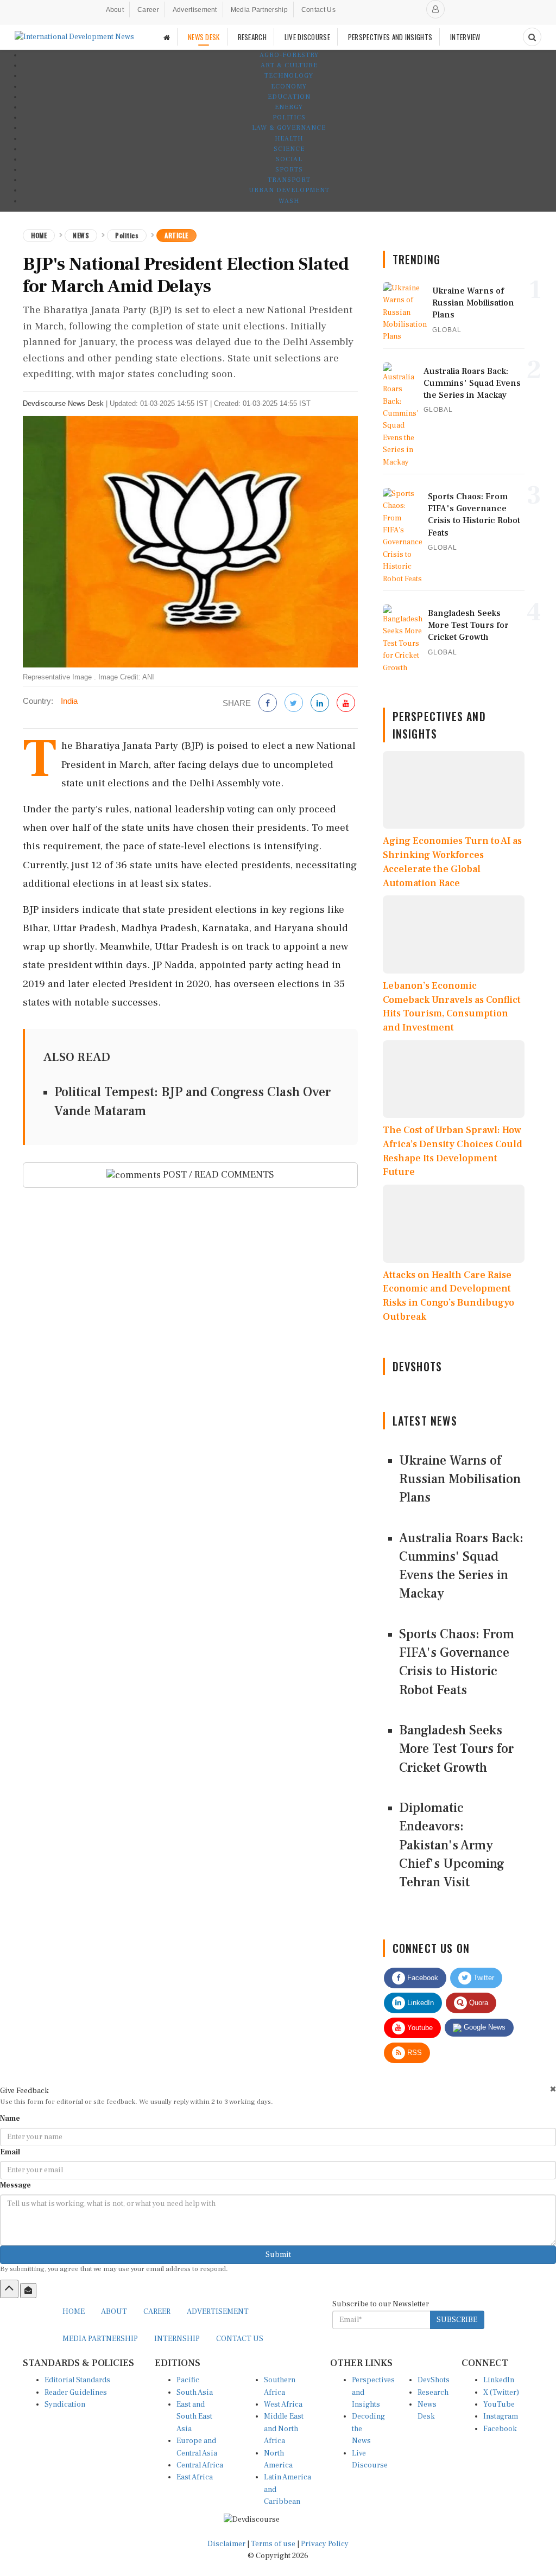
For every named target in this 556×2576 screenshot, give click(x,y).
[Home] (167, 37)
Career (148, 10)
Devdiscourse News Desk (63, 403)
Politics (289, 117)
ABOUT (114, 2312)
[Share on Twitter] (294, 704)
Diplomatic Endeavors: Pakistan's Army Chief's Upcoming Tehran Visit (452, 1845)
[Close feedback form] (553, 2089)
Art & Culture (289, 65)
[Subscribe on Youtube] (346, 704)
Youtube (419, 2028)
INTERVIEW (465, 37)
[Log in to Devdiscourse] (435, 9)
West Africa (283, 2405)
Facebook (422, 1978)
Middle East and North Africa (284, 2429)
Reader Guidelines (76, 2393)
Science (289, 149)
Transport (289, 180)
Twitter (483, 1978)
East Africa (195, 2477)
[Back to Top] (9, 2289)
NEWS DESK (204, 37)
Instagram (501, 2416)
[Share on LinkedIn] (320, 704)
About (115, 10)
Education (289, 97)
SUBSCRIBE (457, 2320)
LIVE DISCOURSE (307, 37)
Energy (289, 107)
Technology (289, 76)
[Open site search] (532, 37)
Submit (278, 2255)
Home (39, 235)
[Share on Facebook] (268, 704)
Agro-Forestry (289, 55)
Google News (484, 2027)
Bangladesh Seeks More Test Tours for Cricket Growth (456, 1749)
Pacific (188, 2380)
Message (15, 2185)
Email (10, 2152)
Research (433, 2393)
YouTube (499, 2405)
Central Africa (200, 2465)
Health (289, 139)
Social (289, 159)
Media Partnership (259, 10)
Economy (289, 87)
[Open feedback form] (28, 2291)
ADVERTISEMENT (218, 2312)
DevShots (434, 2380)
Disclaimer (226, 2544)
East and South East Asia (194, 2417)
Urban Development (289, 190)
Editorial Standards (77, 2380)
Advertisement (195, 10)
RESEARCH (252, 37)
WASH (289, 201)
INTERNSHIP (177, 2339)
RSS (413, 2053)
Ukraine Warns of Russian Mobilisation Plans (460, 1479)
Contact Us (318, 10)
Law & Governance (289, 128)
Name (10, 2119)
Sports (289, 170)
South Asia (195, 2393)
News (81, 235)
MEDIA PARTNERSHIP (100, 2339)
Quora (478, 2003)
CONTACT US (240, 2339)
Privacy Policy (325, 2544)
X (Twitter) (501, 2393)
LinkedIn (419, 2003)
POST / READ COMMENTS (217, 1175)
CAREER (157, 2312)
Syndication (65, 2405)
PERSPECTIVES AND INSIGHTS (390, 37)
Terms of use (274, 2544)
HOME (74, 2312)
